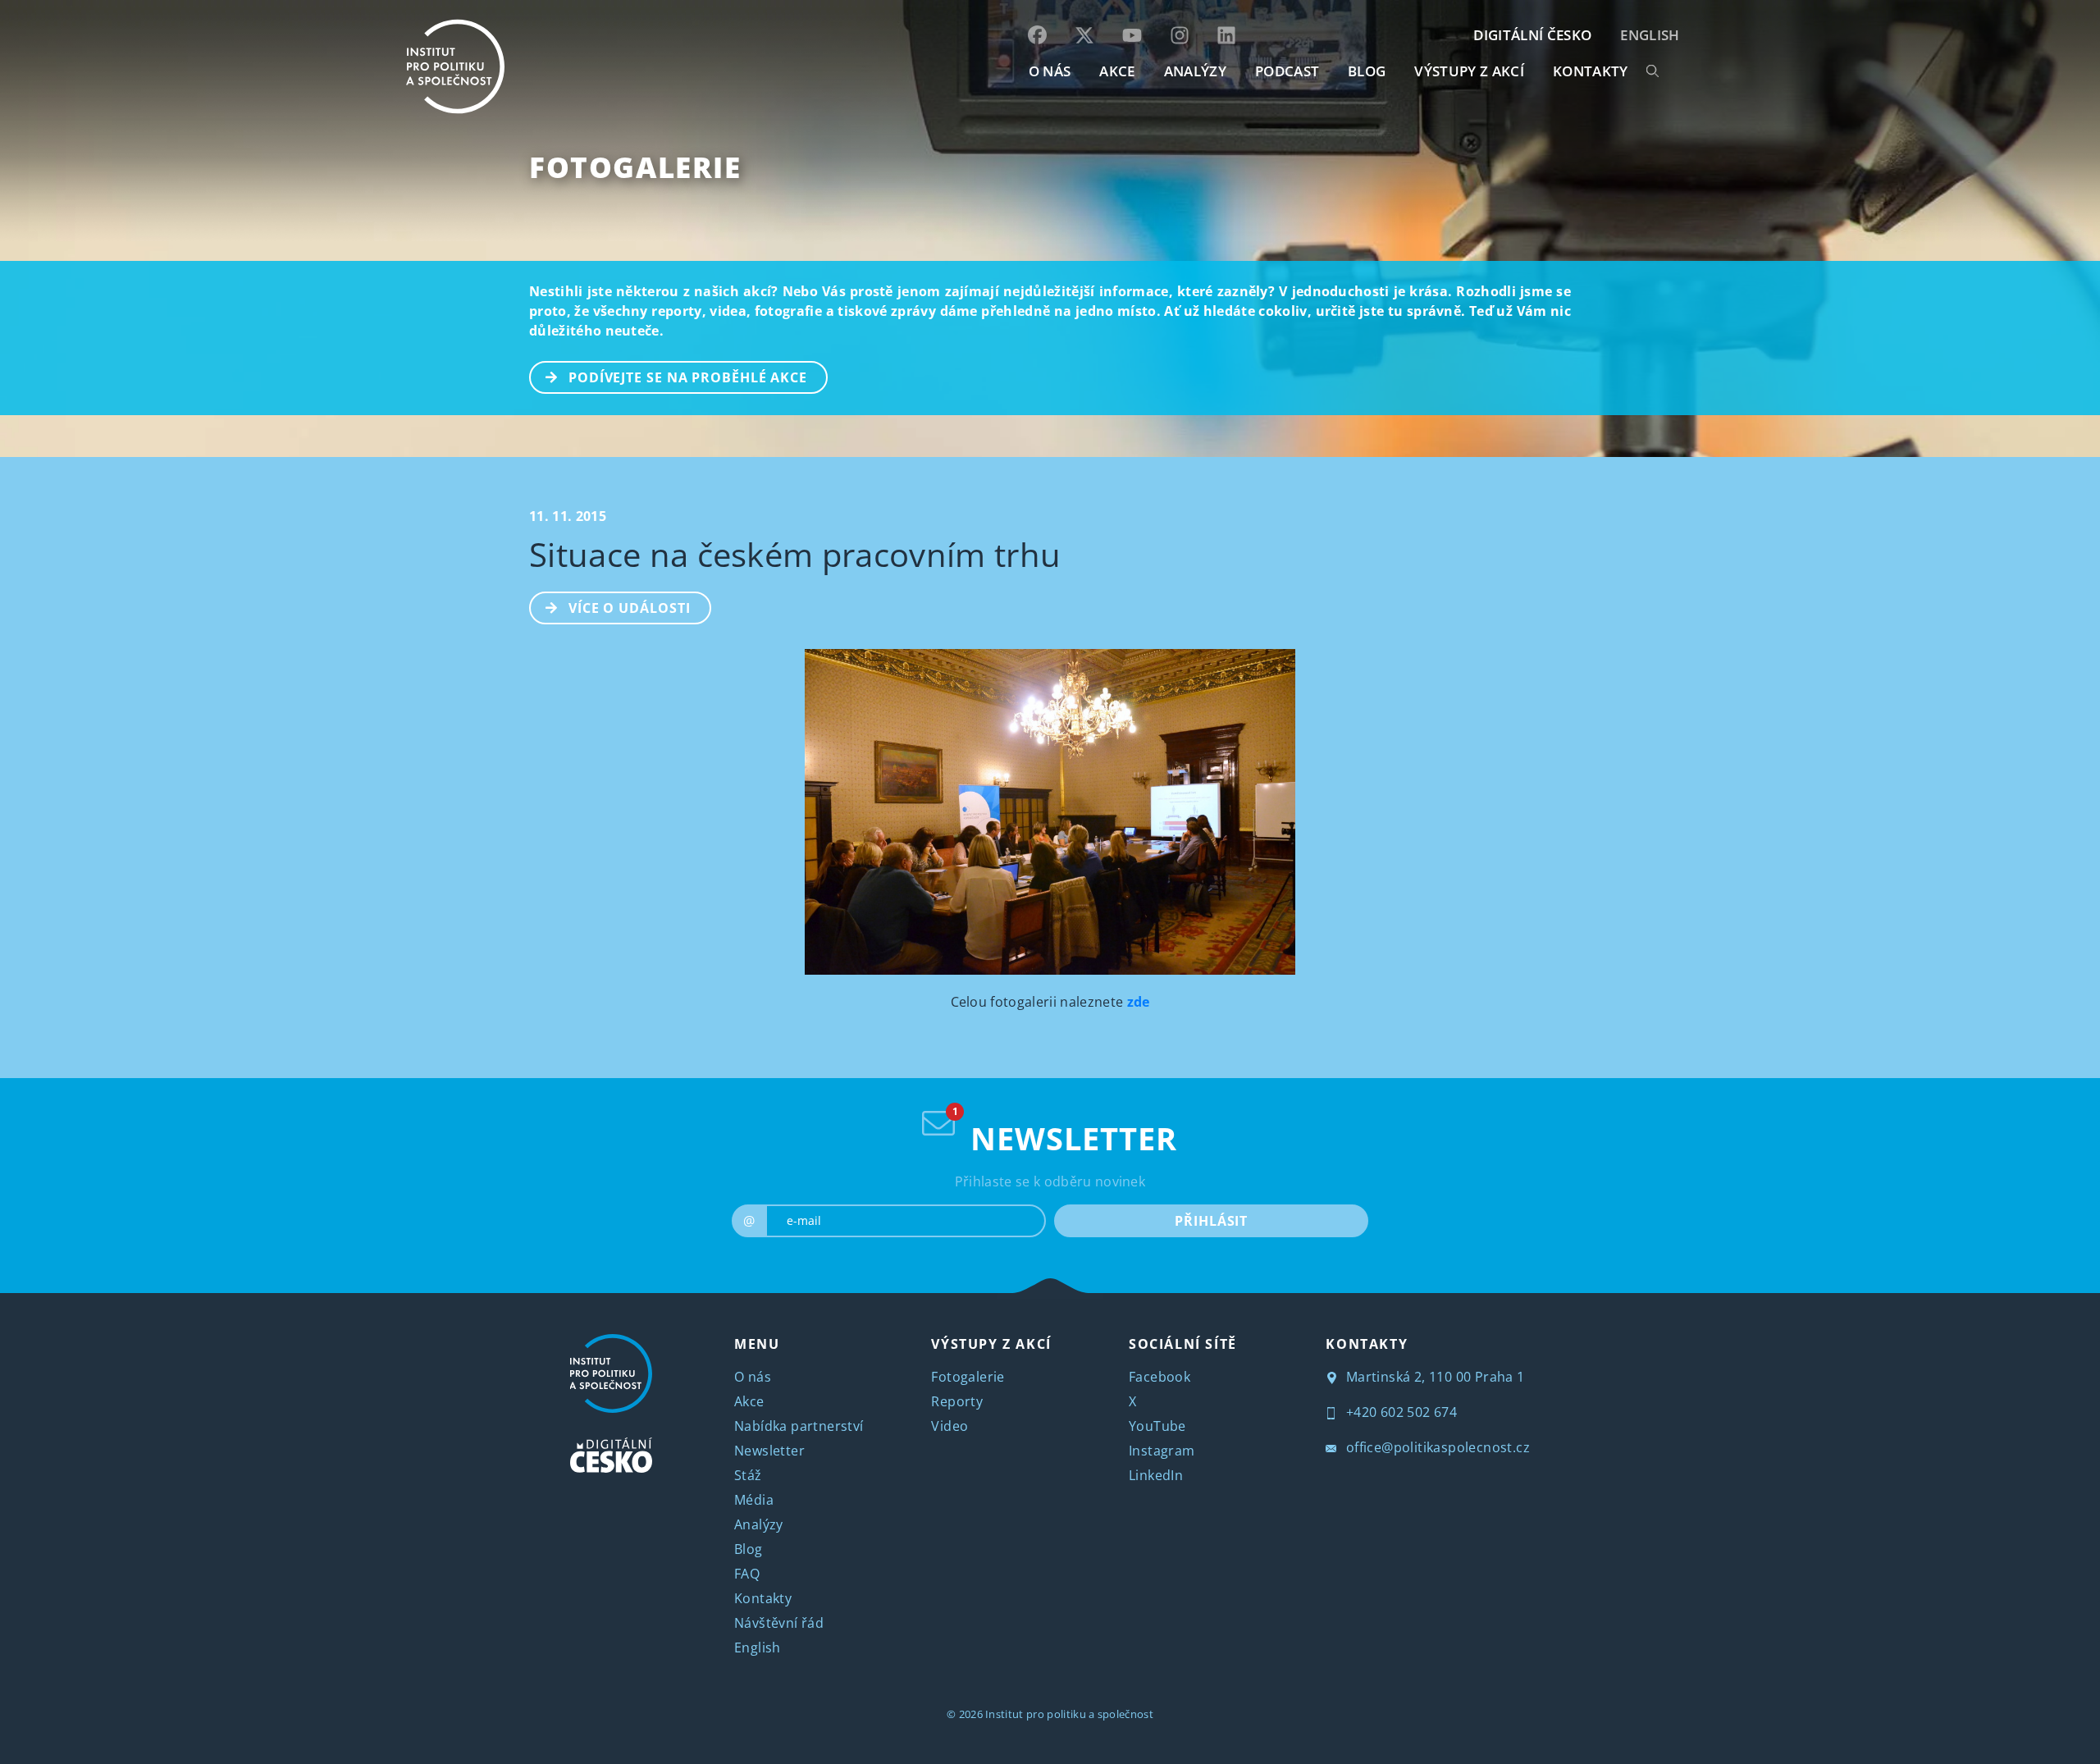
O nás (753, 1377)
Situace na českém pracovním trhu (795, 554)
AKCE (1117, 71)
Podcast (1287, 71)
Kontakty (763, 1598)
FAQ (747, 1574)
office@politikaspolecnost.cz (1436, 1447)
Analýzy (1195, 71)
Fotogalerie (635, 167)
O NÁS (1050, 71)
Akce (749, 1401)
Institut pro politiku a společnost (1069, 1714)
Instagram (1162, 1451)
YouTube (1157, 1426)
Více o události (630, 608)
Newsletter (769, 1451)
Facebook (1160, 1377)
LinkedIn (1156, 1475)
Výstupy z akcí (1469, 71)
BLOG (1367, 71)
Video (950, 1426)
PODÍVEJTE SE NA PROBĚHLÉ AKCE (688, 377)
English (1650, 35)
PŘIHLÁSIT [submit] (1211, 1221)
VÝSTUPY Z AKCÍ (991, 1344)
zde (1139, 1002)
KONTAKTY (1591, 71)
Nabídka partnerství (799, 1426)
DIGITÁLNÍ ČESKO (1532, 35)
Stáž (748, 1475)
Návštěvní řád (779, 1623)
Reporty (957, 1401)
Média (754, 1500)
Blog (749, 1549)
